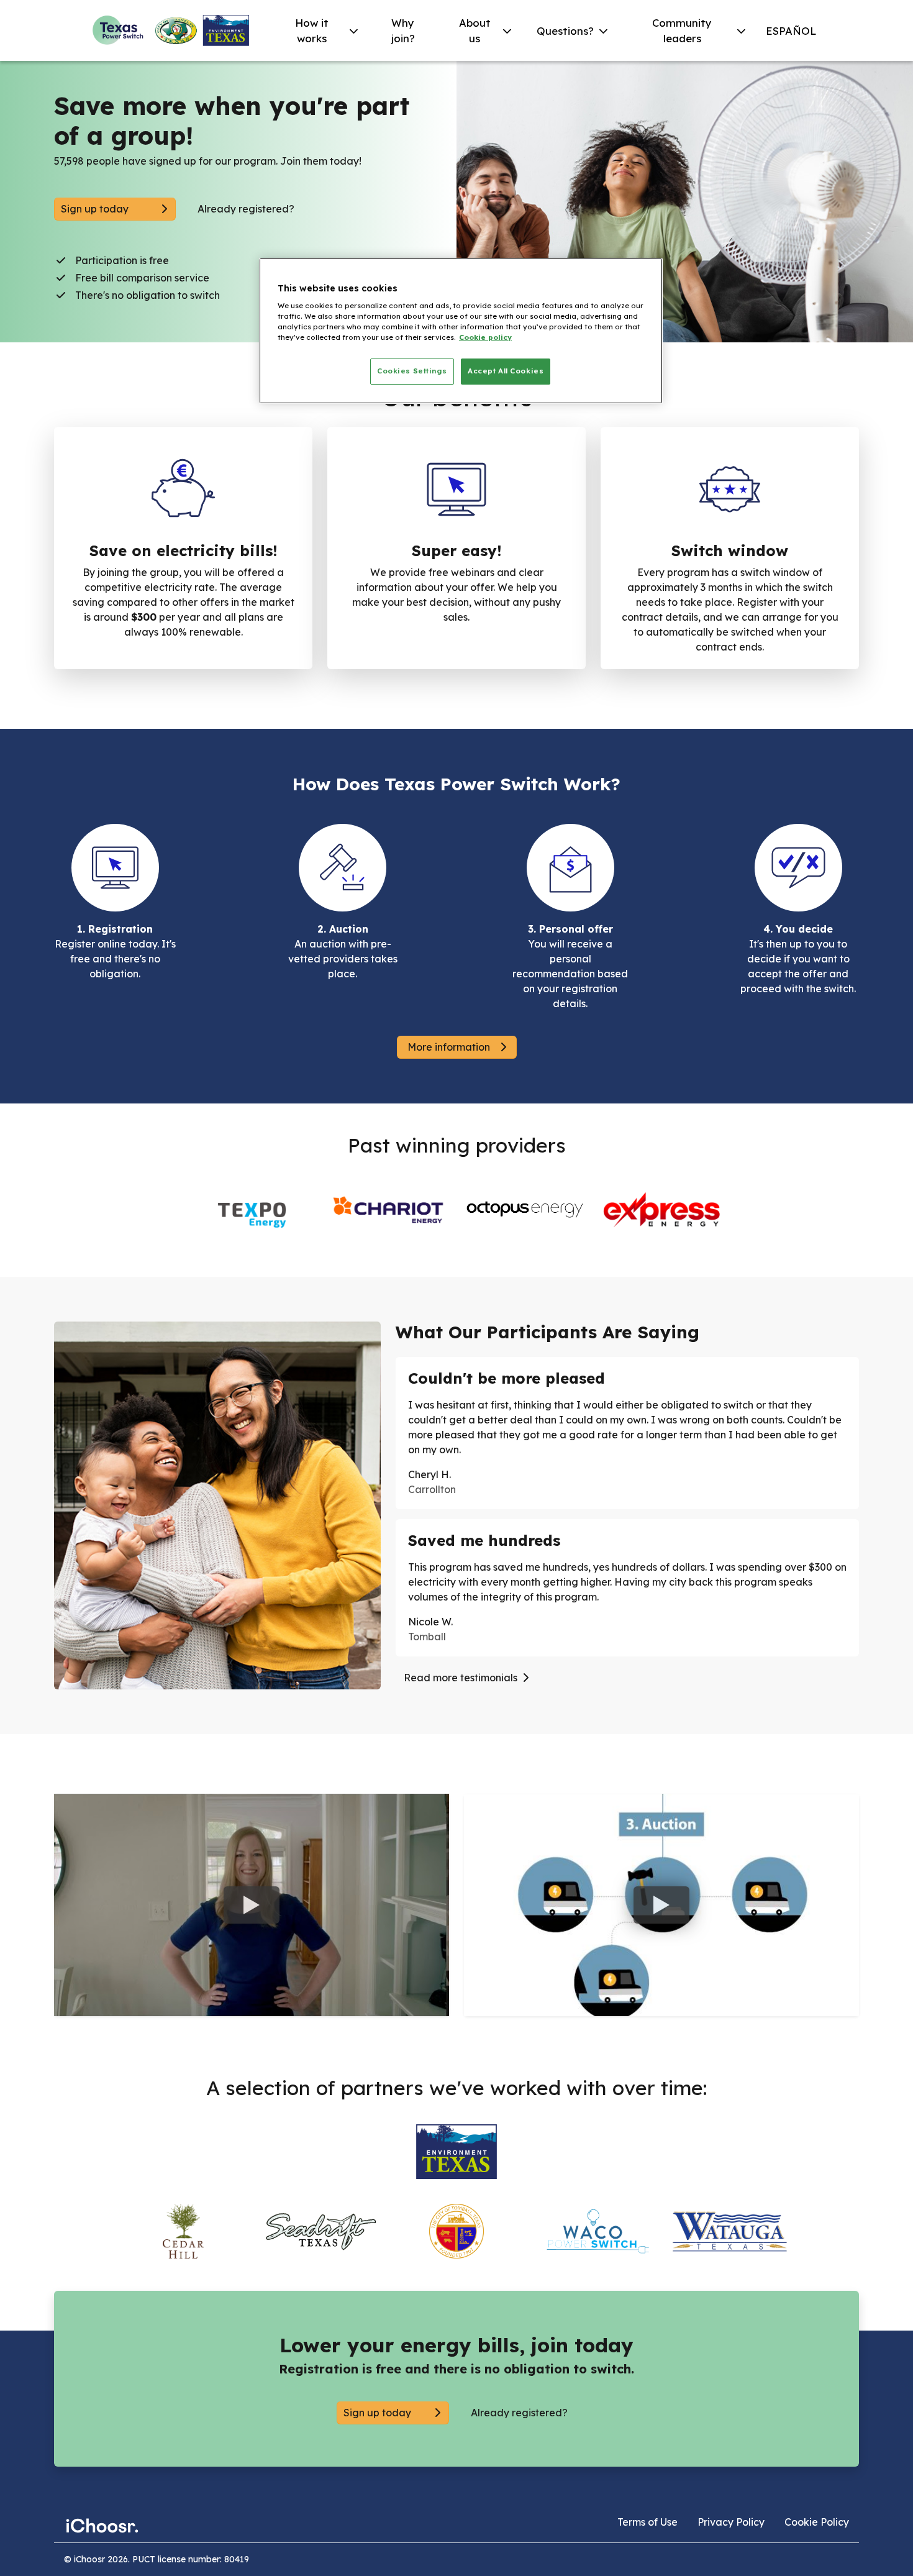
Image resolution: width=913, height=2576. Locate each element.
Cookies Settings (412, 371)
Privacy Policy (731, 2522)
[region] (461, 331)
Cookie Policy (817, 2522)
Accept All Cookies (506, 371)
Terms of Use (647, 2522)
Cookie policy (485, 337)
